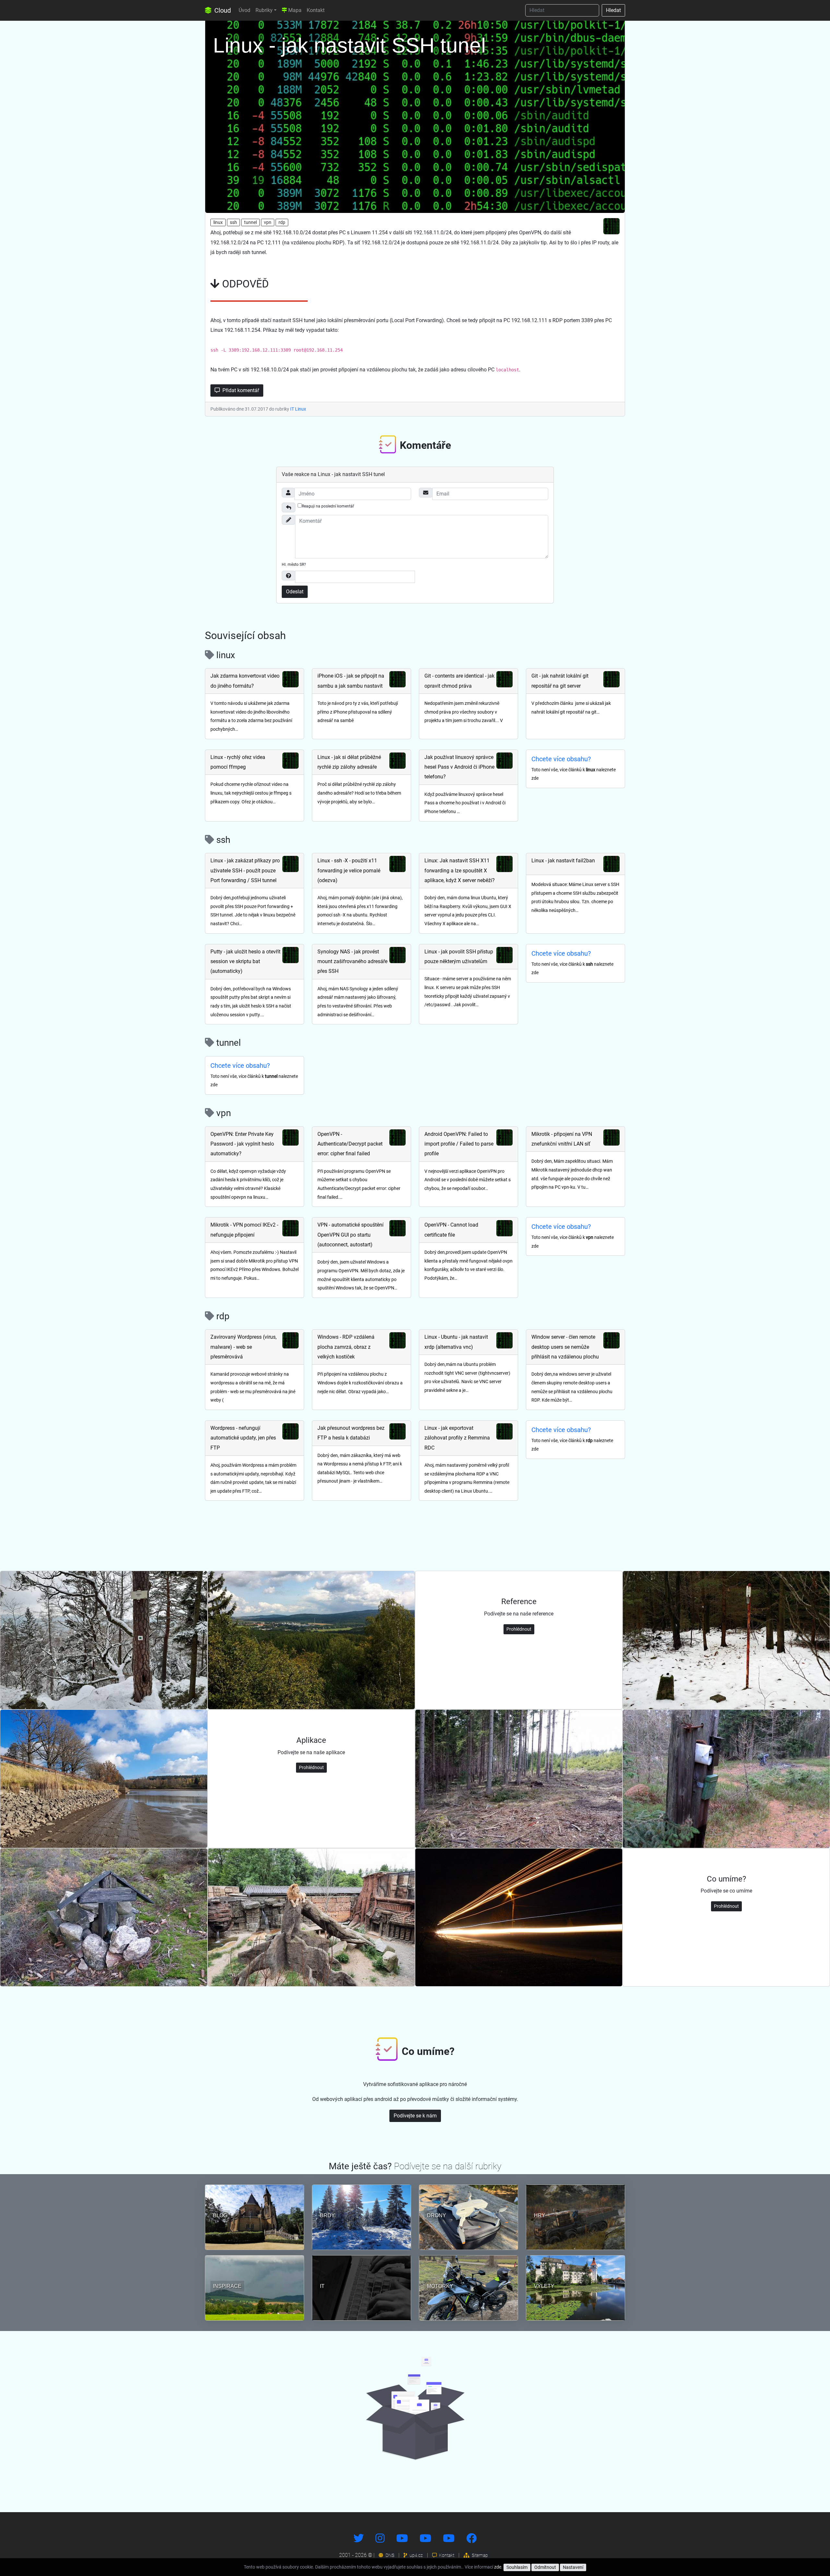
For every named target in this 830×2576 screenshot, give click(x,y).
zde (498, 2567)
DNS (389, 2555)
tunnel (250, 222)
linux (218, 222)
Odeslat (295, 592)
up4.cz (416, 2555)
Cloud (222, 10)
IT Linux (298, 409)
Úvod (244, 10)
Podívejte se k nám (415, 2116)
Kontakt (316, 10)
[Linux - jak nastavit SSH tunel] (415, 115)
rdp (282, 222)
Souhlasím (517, 2567)
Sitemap (479, 2555)
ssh (233, 222)
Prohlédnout (519, 1629)
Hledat (613, 10)
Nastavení (573, 2567)
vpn (268, 222)
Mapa (294, 10)
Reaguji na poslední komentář (328, 506)
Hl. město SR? (294, 565)
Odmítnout (545, 2567)
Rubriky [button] (264, 10)
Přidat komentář (240, 390)
